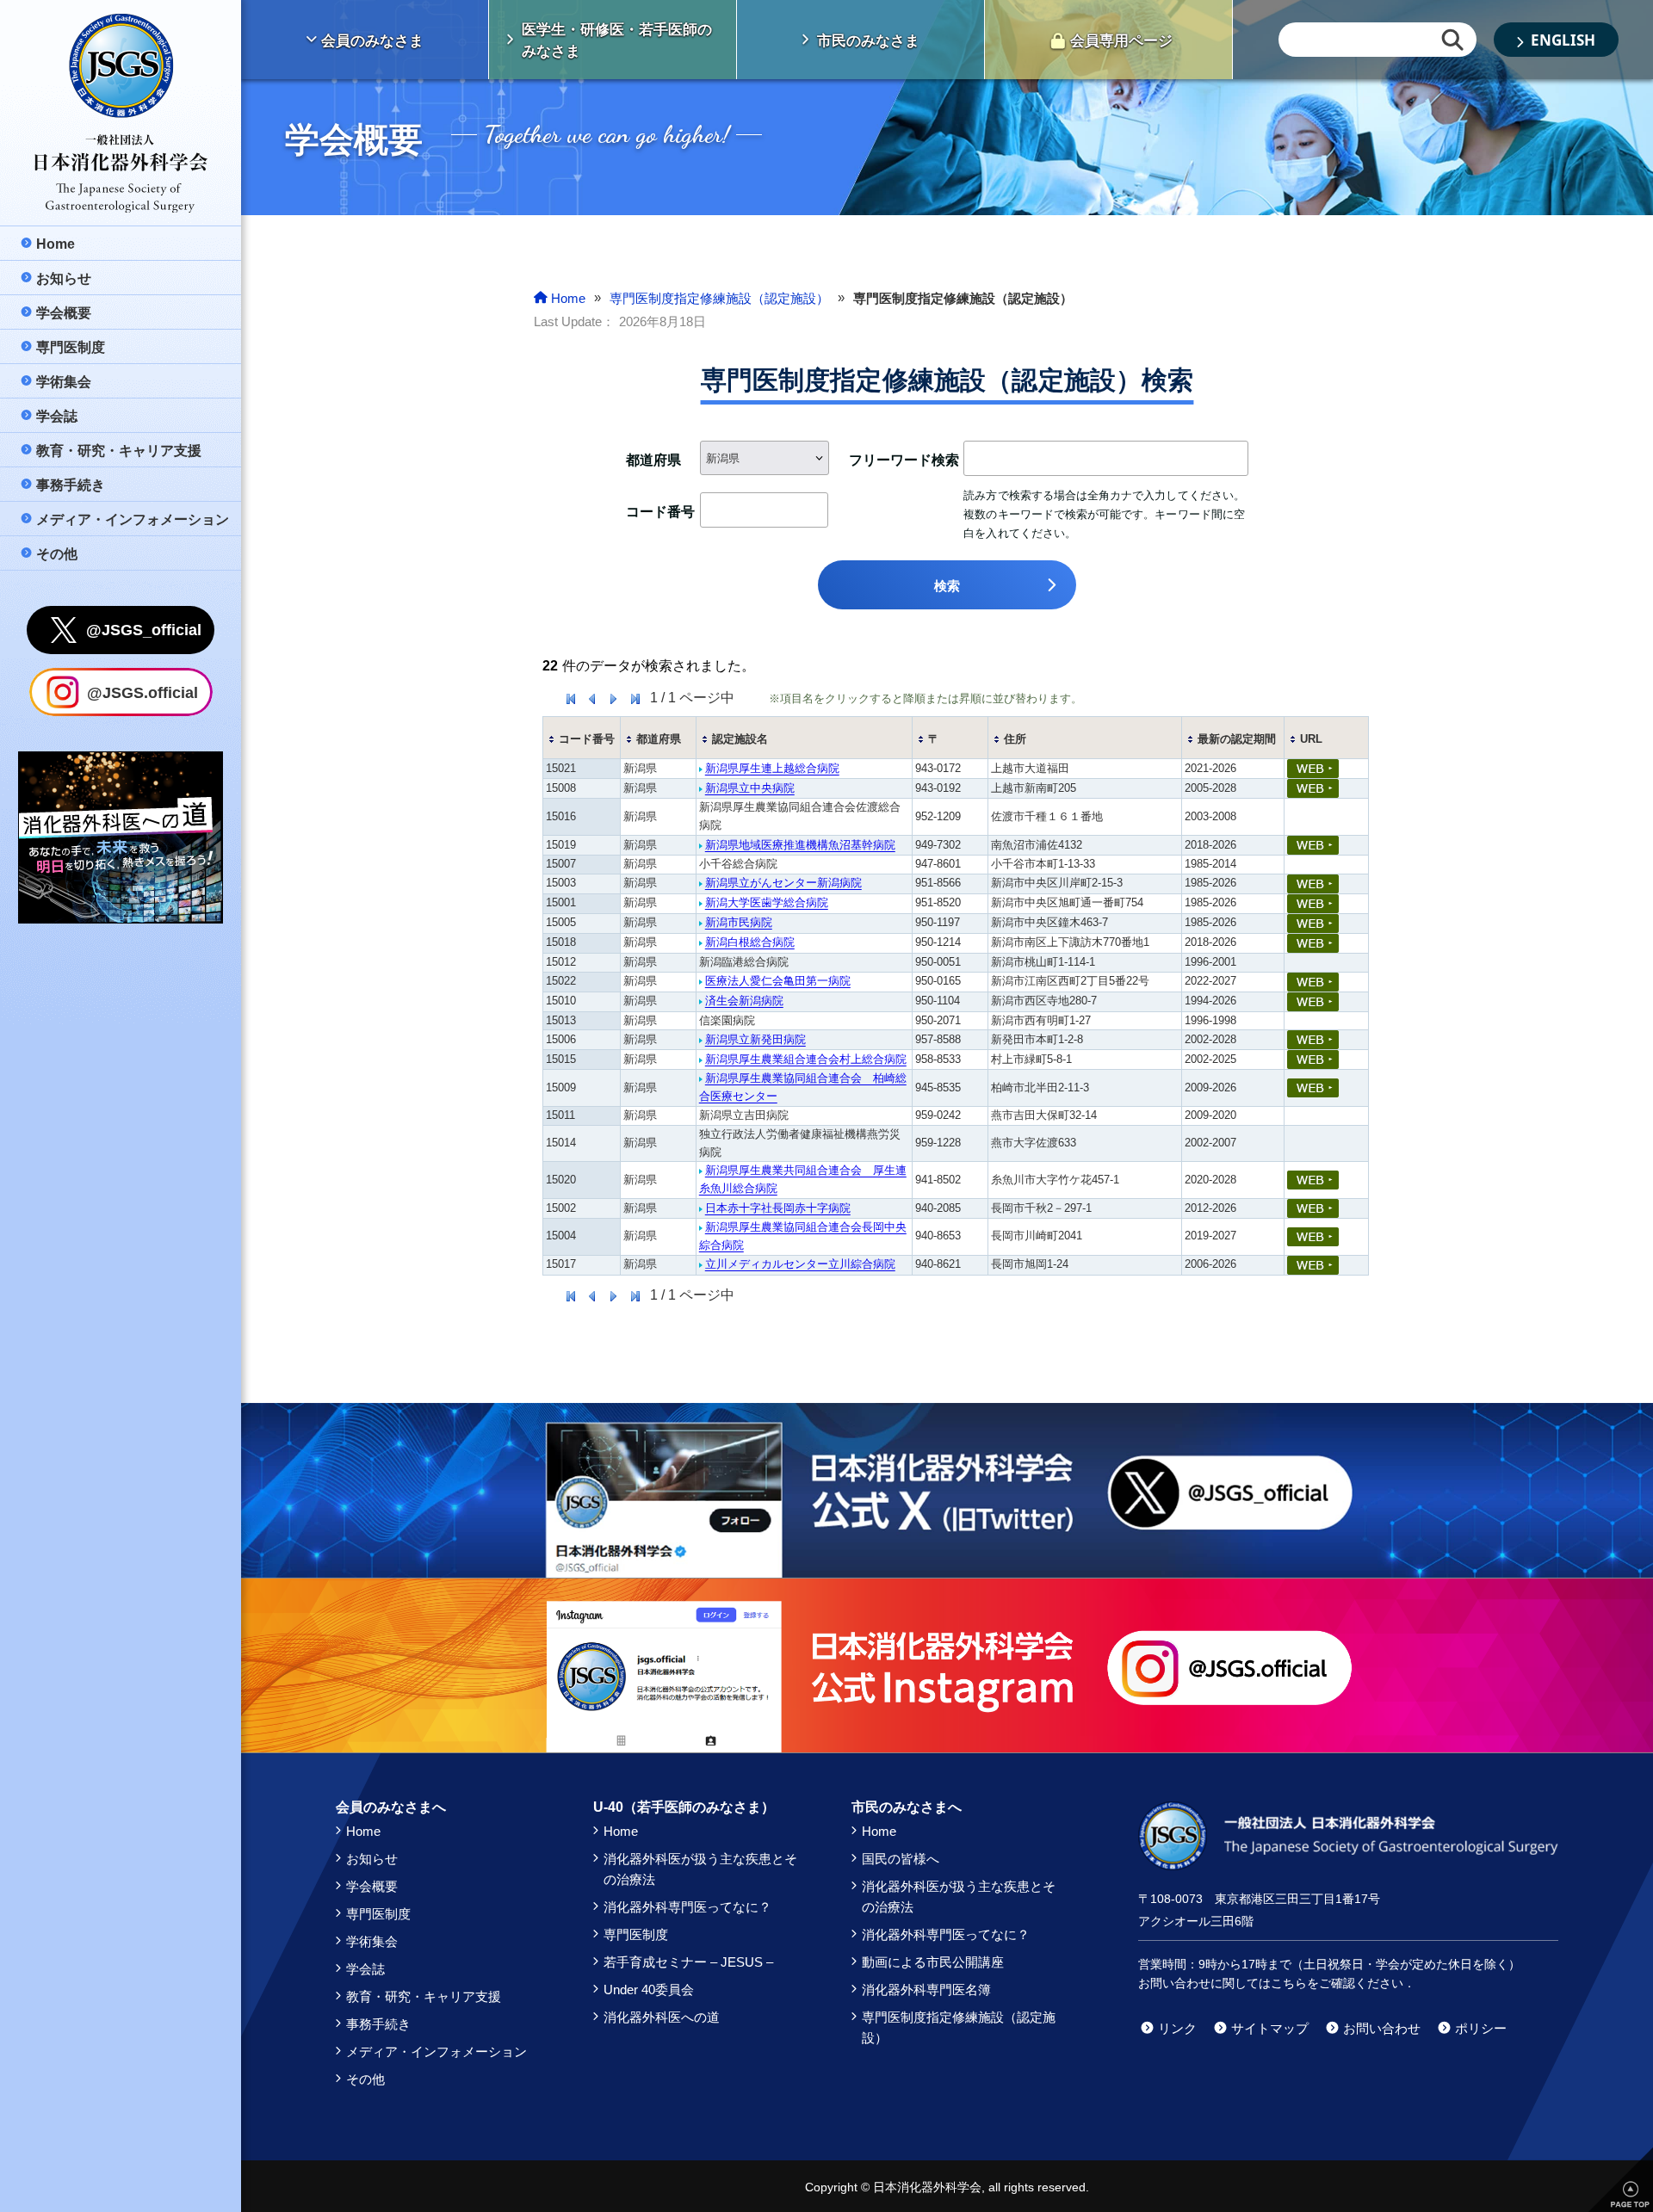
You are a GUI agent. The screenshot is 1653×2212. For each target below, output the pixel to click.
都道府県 (659, 739)
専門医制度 (378, 1914)
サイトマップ (1270, 2028)
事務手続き (378, 2024)
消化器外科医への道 (662, 2017)
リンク (1177, 2028)
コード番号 (587, 739)
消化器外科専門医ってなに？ (687, 1907)
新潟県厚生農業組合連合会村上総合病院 (806, 1059)
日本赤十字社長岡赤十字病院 (778, 1208)
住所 (1015, 739)
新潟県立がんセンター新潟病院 (783, 883)
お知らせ (372, 1859)
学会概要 (372, 1886)
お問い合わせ (1382, 2028)
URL (1311, 739)
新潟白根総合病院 (750, 942)
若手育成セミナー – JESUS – (688, 1962)
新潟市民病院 (739, 922)
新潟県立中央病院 (750, 788)
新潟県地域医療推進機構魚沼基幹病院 (800, 845)
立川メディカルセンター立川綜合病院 (800, 1264)
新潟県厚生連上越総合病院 (772, 768)
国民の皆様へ (901, 1859)
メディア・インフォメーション (436, 2051)
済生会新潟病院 (744, 1001)
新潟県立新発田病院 (755, 1039)
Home (363, 1831)
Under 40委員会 (649, 1990)
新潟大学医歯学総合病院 (767, 902)
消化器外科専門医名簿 (926, 1990)
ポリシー (1481, 2028)
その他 (365, 2079)
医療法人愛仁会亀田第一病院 (778, 981)
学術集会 (372, 1941)
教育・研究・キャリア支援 (424, 1996)
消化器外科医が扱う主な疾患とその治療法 (700, 1869)
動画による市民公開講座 (933, 1962)
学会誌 (365, 1969)
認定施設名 (740, 739)
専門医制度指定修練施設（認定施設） (959, 2027)
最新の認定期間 (1237, 739)
